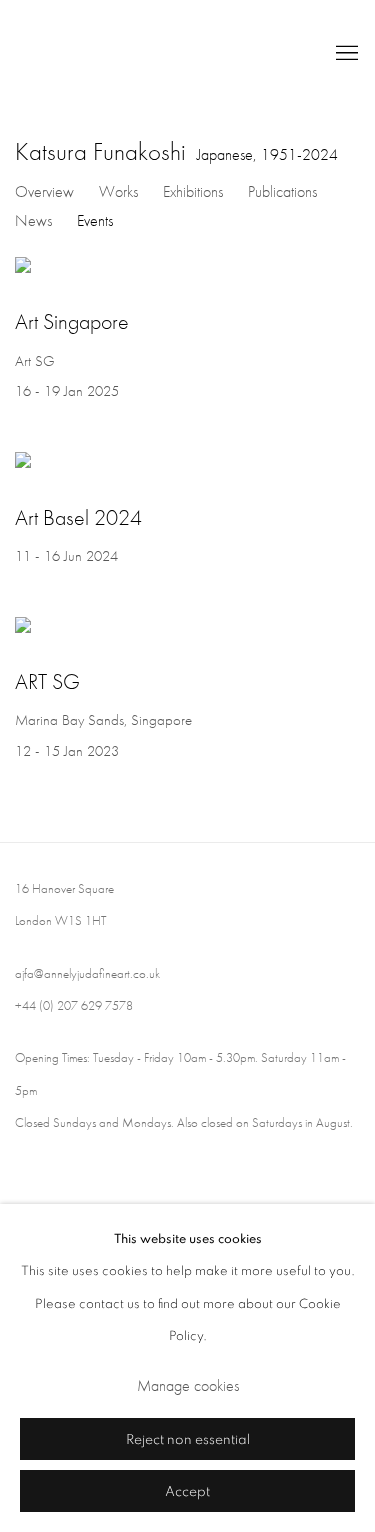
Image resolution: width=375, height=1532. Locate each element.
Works (118, 191)
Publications (282, 191)
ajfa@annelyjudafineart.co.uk (87, 973)
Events (95, 220)
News (33, 220)
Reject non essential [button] (188, 1440)
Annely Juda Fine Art (157, 54)
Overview (44, 191)
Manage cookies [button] (188, 1384)
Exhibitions (193, 191)
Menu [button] (345, 54)
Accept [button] (187, 1492)
